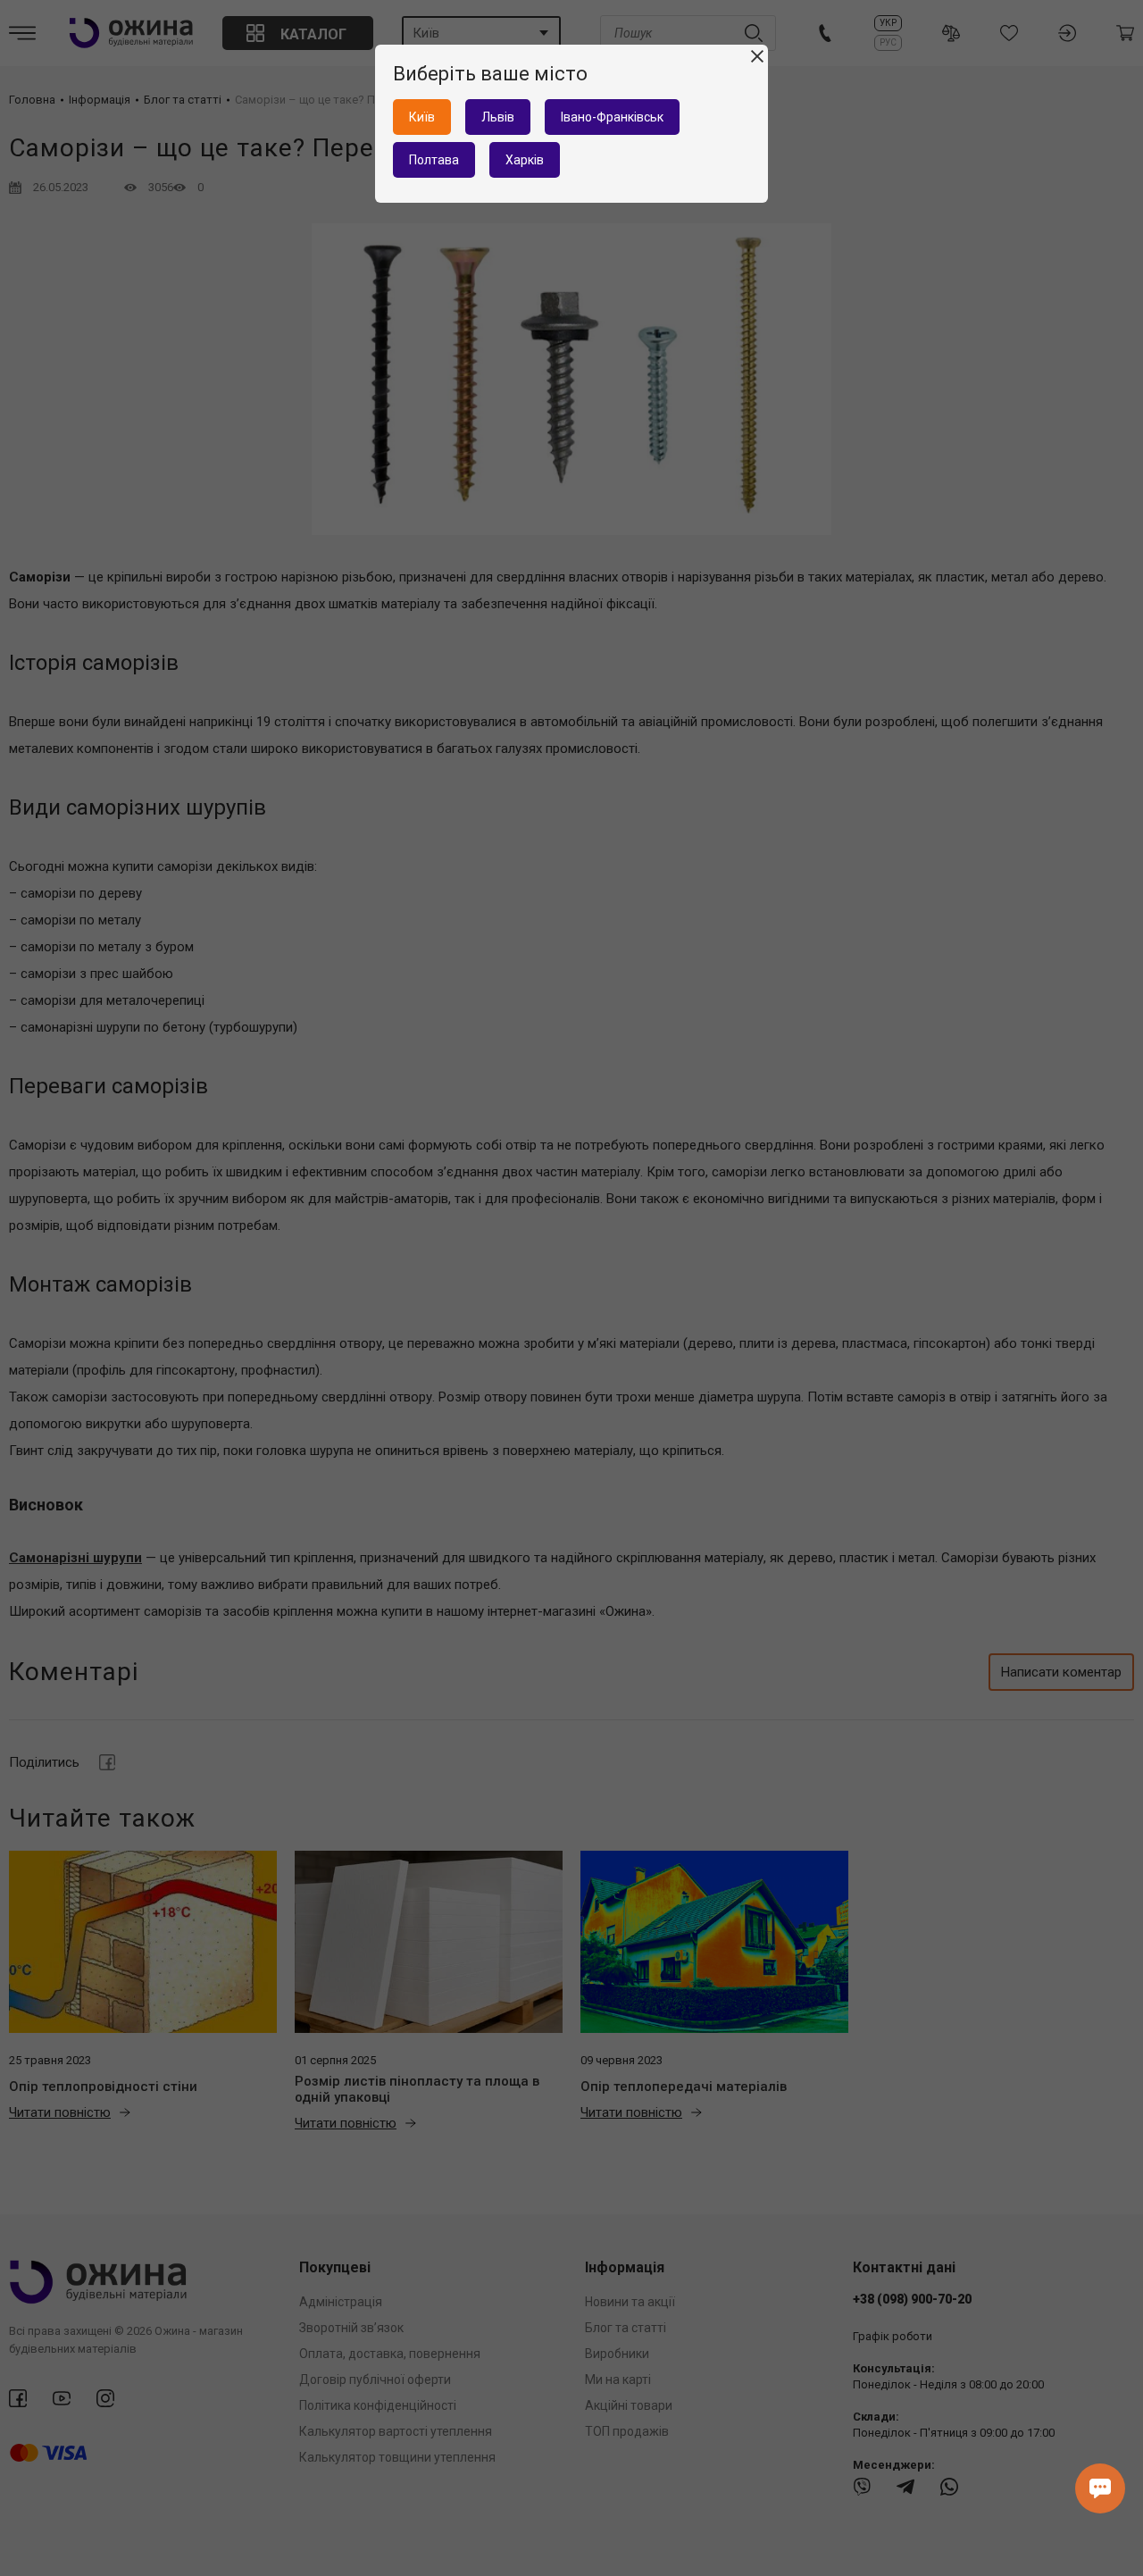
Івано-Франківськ (612, 117)
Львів (498, 117)
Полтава (434, 160)
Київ (422, 117)
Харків (525, 160)
